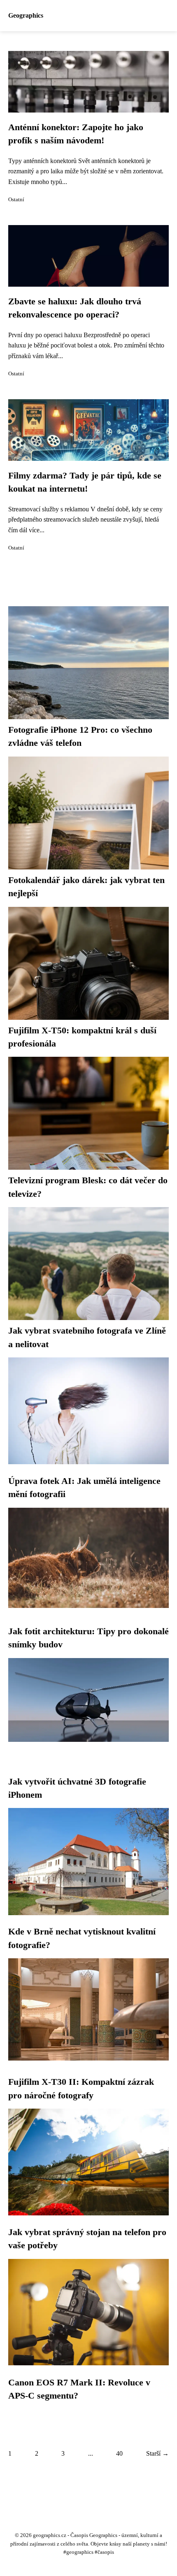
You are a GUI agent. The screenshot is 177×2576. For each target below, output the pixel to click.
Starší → (157, 2453)
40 (119, 2453)
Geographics (26, 15)
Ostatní (16, 200)
